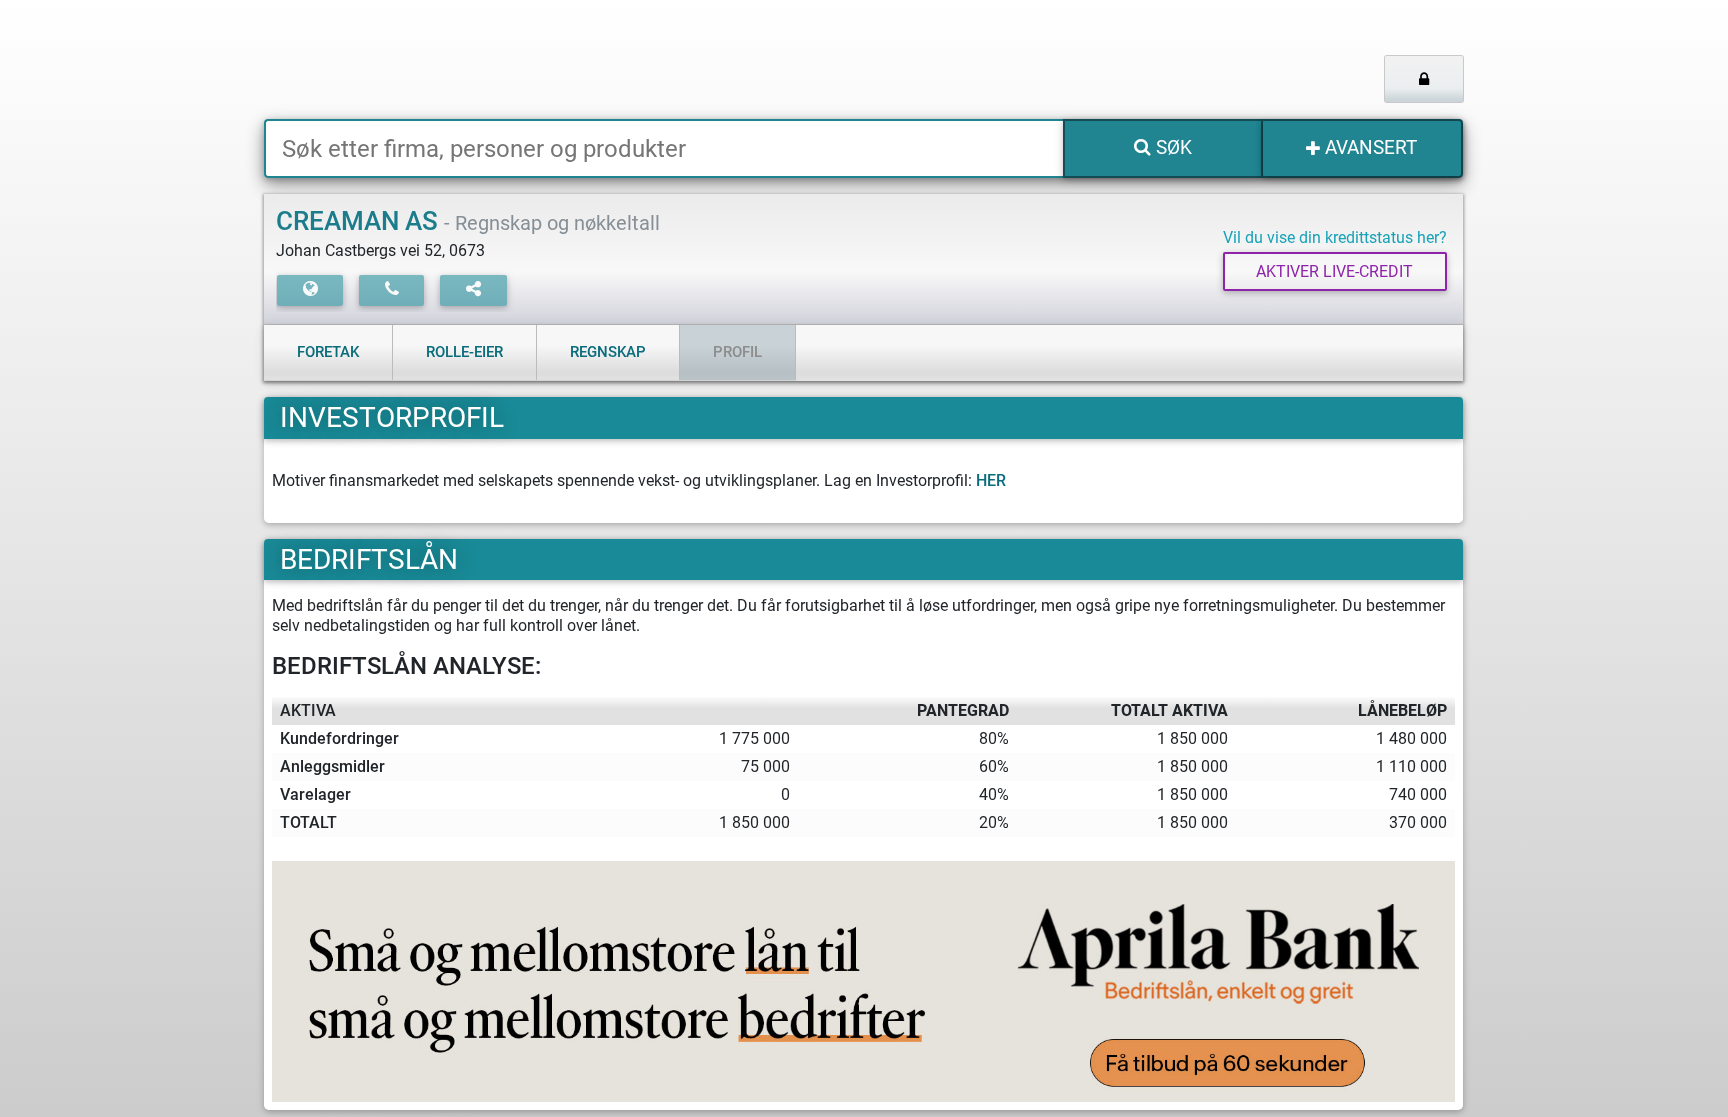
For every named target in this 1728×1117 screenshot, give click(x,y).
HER (991, 480)
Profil (737, 352)
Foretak (328, 352)
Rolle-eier (464, 352)
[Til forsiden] (513, 59)
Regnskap (608, 352)
